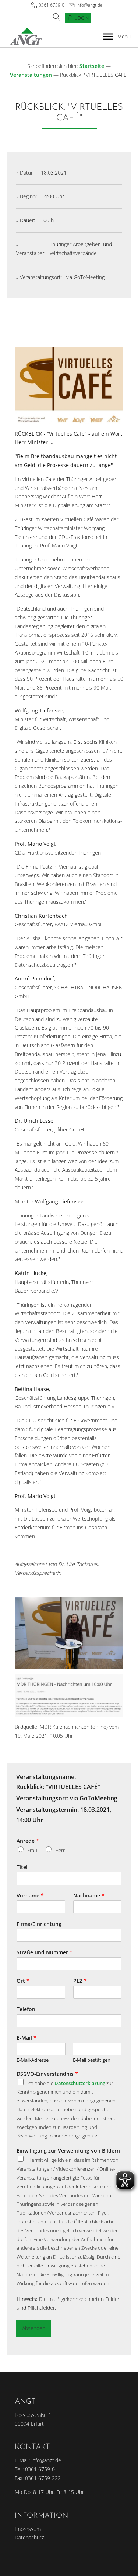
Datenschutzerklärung (80, 2083)
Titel (22, 1867)
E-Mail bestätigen (92, 2060)
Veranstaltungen (31, 75)
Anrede (28, 1841)
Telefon (26, 2009)
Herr (60, 1850)
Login (82, 18)
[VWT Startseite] (26, 36)
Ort (23, 1981)
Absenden (34, 2328)
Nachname (89, 1896)
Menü (124, 36)
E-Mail (26, 2038)
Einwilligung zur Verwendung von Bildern (68, 2151)
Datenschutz (29, 2537)
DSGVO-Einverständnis (47, 2074)
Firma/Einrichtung (39, 1924)
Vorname (30, 1896)
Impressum (28, 2529)
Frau (32, 1850)
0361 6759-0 (52, 5)
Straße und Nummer (45, 1952)
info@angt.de (89, 5)
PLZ (80, 1981)
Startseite (92, 66)
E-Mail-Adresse (33, 2060)
